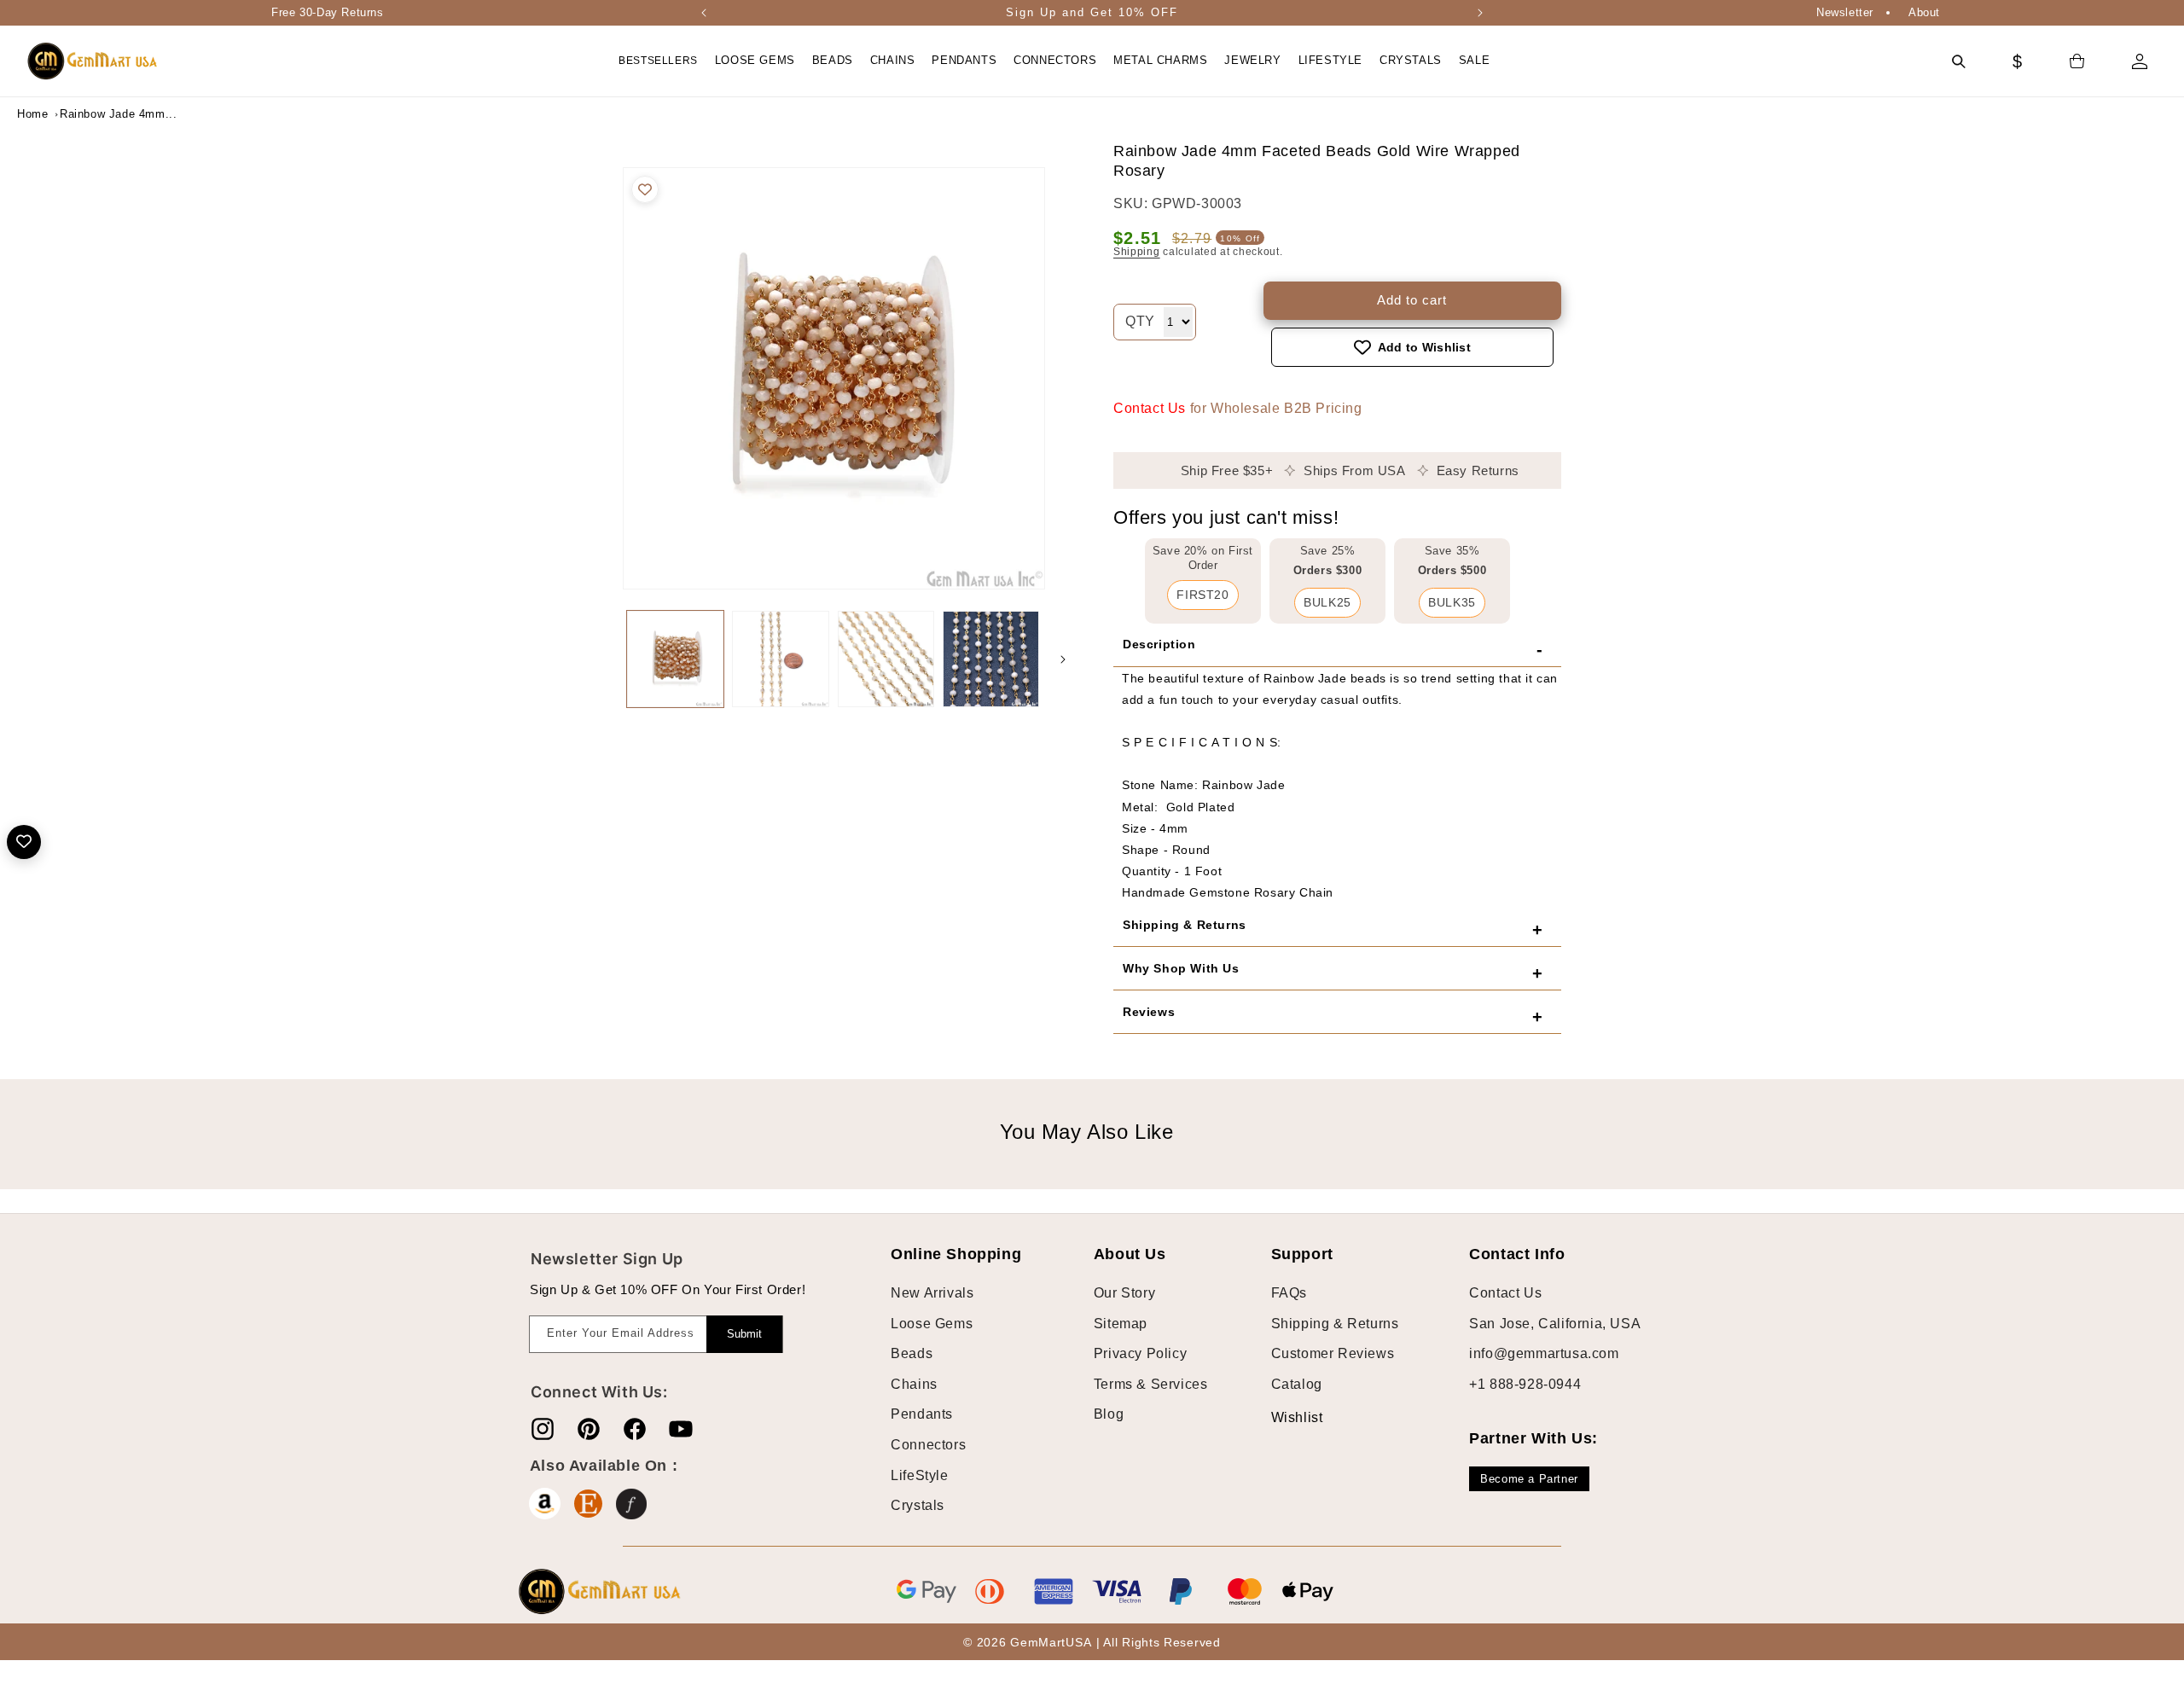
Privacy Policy (1140, 1353)
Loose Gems (932, 1324)
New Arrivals (932, 1293)
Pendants (922, 1414)
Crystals (918, 1505)
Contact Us (1150, 408)
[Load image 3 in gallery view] (886, 659)
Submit (744, 1334)
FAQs (1289, 1293)
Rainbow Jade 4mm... (102, 114)
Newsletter (1845, 12)
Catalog (1297, 1384)
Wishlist (1284, 1417)
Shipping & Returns (1335, 1324)
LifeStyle (919, 1475)
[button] (755, 61)
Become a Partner (1529, 1479)
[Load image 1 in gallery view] (675, 659)
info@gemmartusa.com (1544, 1353)
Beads (912, 1353)
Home (32, 114)
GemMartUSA (1051, 1642)
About (1924, 12)
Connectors (928, 1445)
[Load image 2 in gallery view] (780, 659)
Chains (914, 1384)
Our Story (1124, 1293)
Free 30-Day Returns (327, 12)
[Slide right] (1063, 659)
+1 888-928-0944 (1525, 1384)
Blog (1109, 1414)
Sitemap (1121, 1324)
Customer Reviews (1333, 1353)
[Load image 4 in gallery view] (991, 659)
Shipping (1137, 252)
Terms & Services (1151, 1384)
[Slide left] (606, 659)
